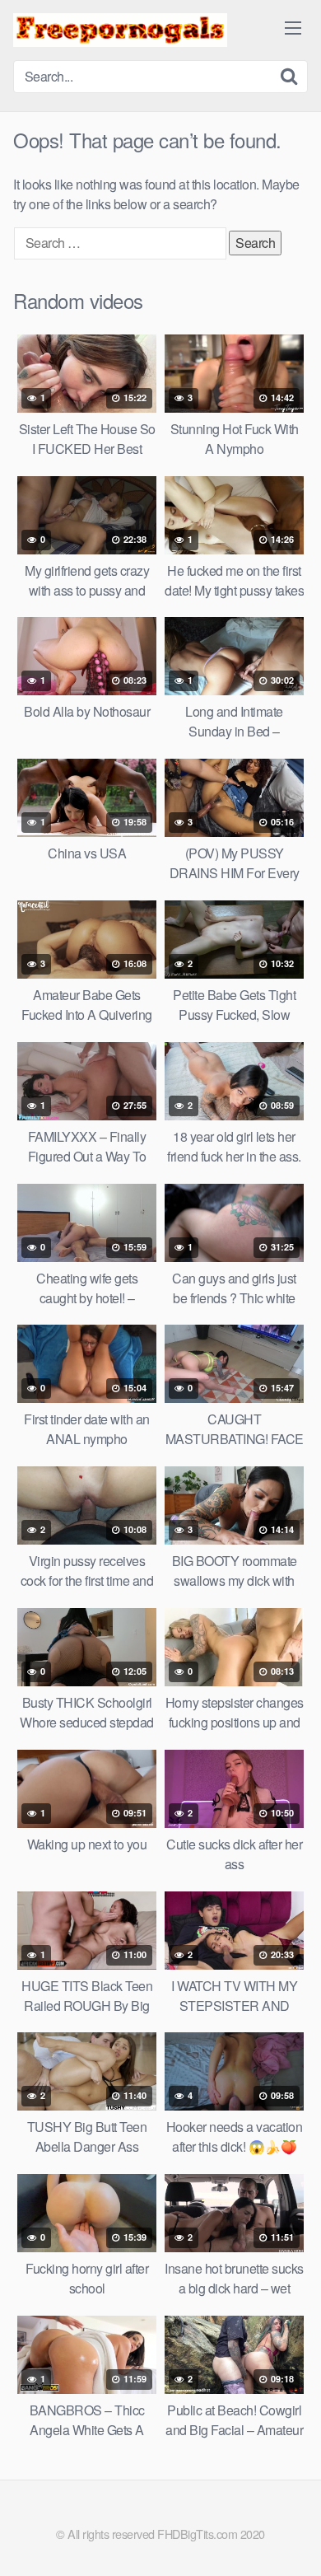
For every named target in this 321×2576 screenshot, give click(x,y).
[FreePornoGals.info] (120, 30)
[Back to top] (292, 2540)
